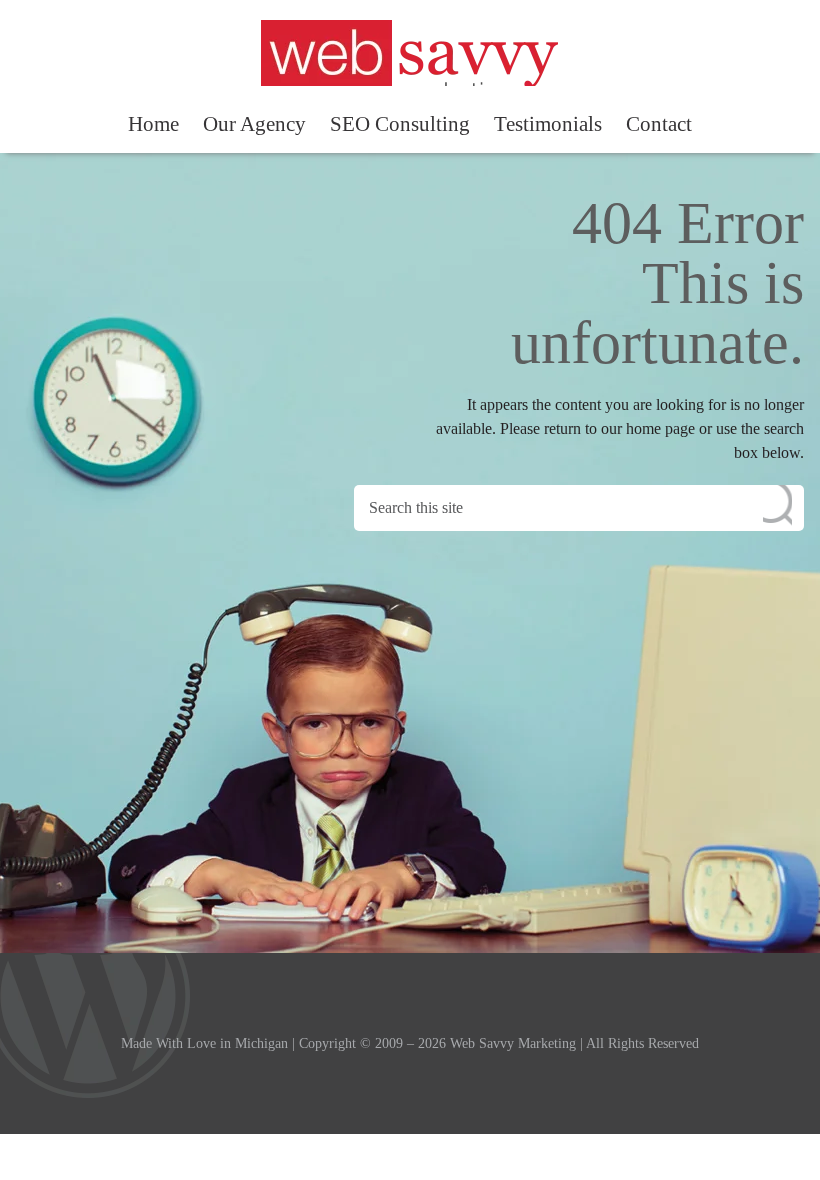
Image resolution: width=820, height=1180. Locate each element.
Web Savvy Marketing (409, 53)
